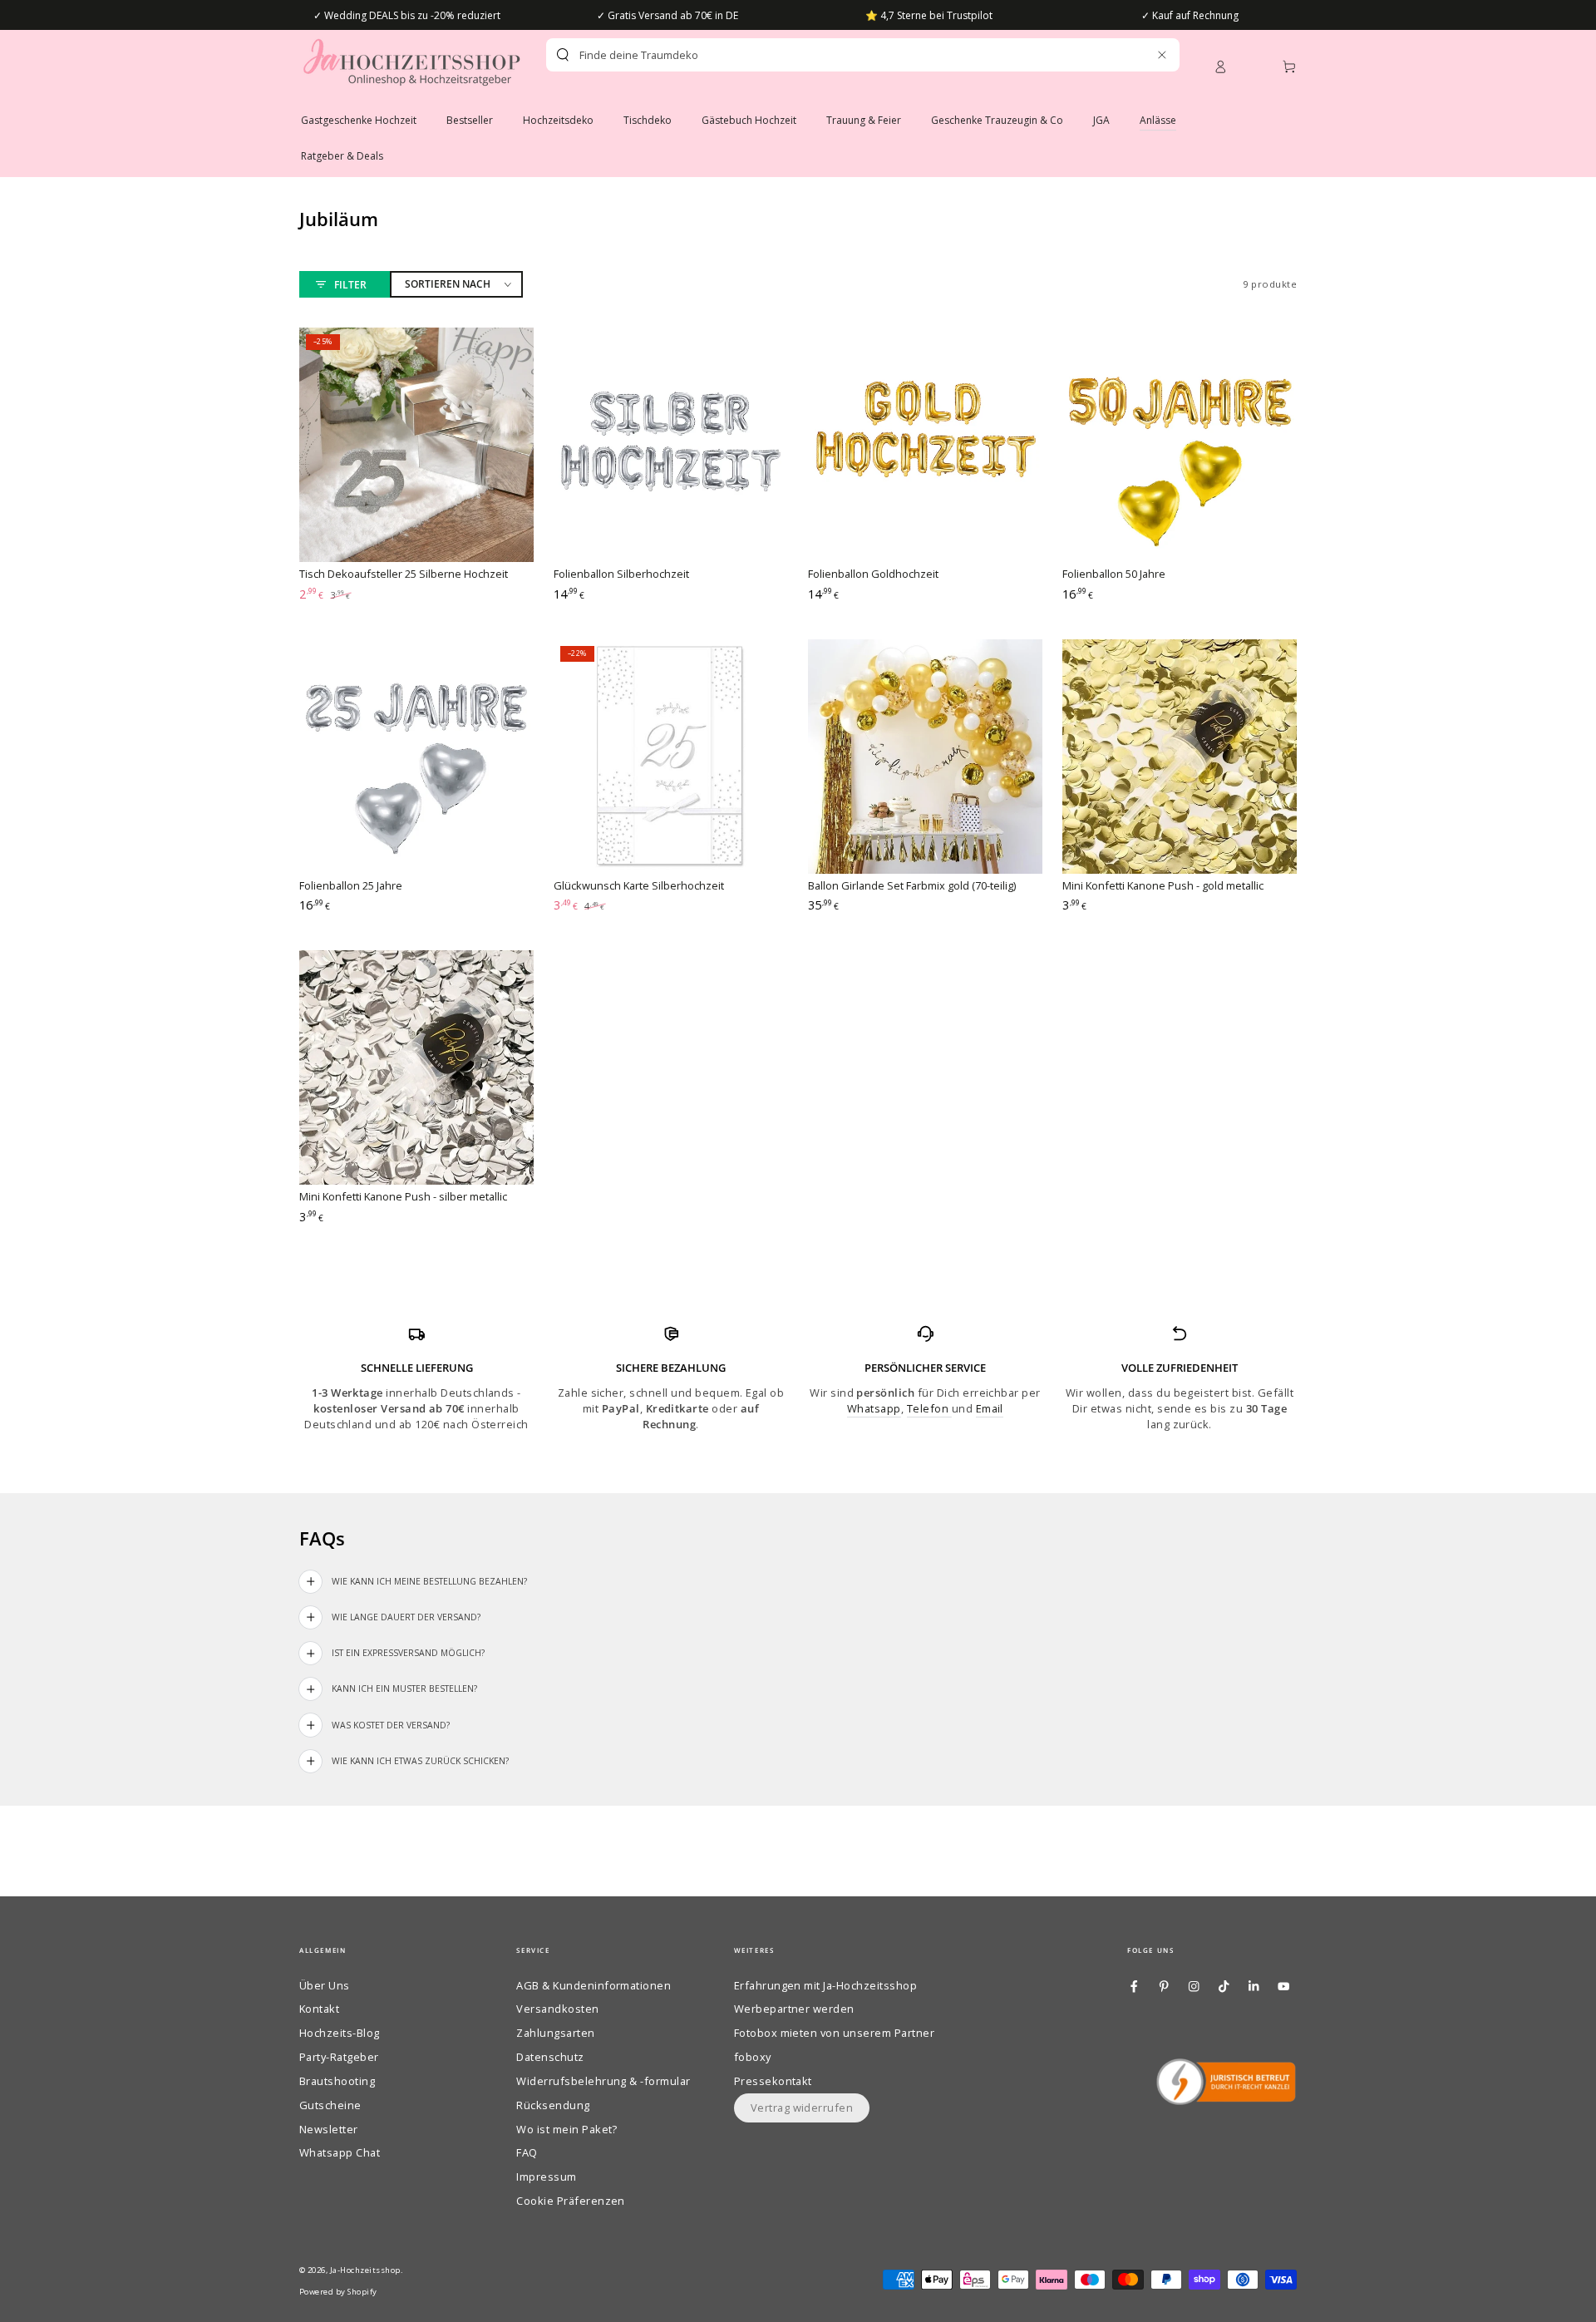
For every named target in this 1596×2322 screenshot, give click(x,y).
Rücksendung (553, 2105)
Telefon (929, 1408)
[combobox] (834, 55)
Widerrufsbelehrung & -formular (603, 2081)
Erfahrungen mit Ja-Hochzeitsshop (825, 1985)
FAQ (527, 2152)
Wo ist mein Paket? (567, 2129)
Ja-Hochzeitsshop (365, 2270)
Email (990, 1408)
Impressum (546, 2177)
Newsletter (329, 2129)
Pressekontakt (773, 2081)
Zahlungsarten (555, 2033)
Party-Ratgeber (339, 2057)
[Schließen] (1162, 54)
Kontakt (319, 2009)
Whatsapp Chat (340, 2152)
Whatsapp (874, 1408)
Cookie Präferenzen (571, 2201)
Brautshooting (337, 2081)
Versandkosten (557, 2009)
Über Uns (325, 1985)
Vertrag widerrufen (802, 2108)
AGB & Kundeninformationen (594, 1985)
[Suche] (563, 55)
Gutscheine (330, 2105)
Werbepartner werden (794, 2009)
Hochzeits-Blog (340, 2033)
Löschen (1126, 55)
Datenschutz (550, 2057)
